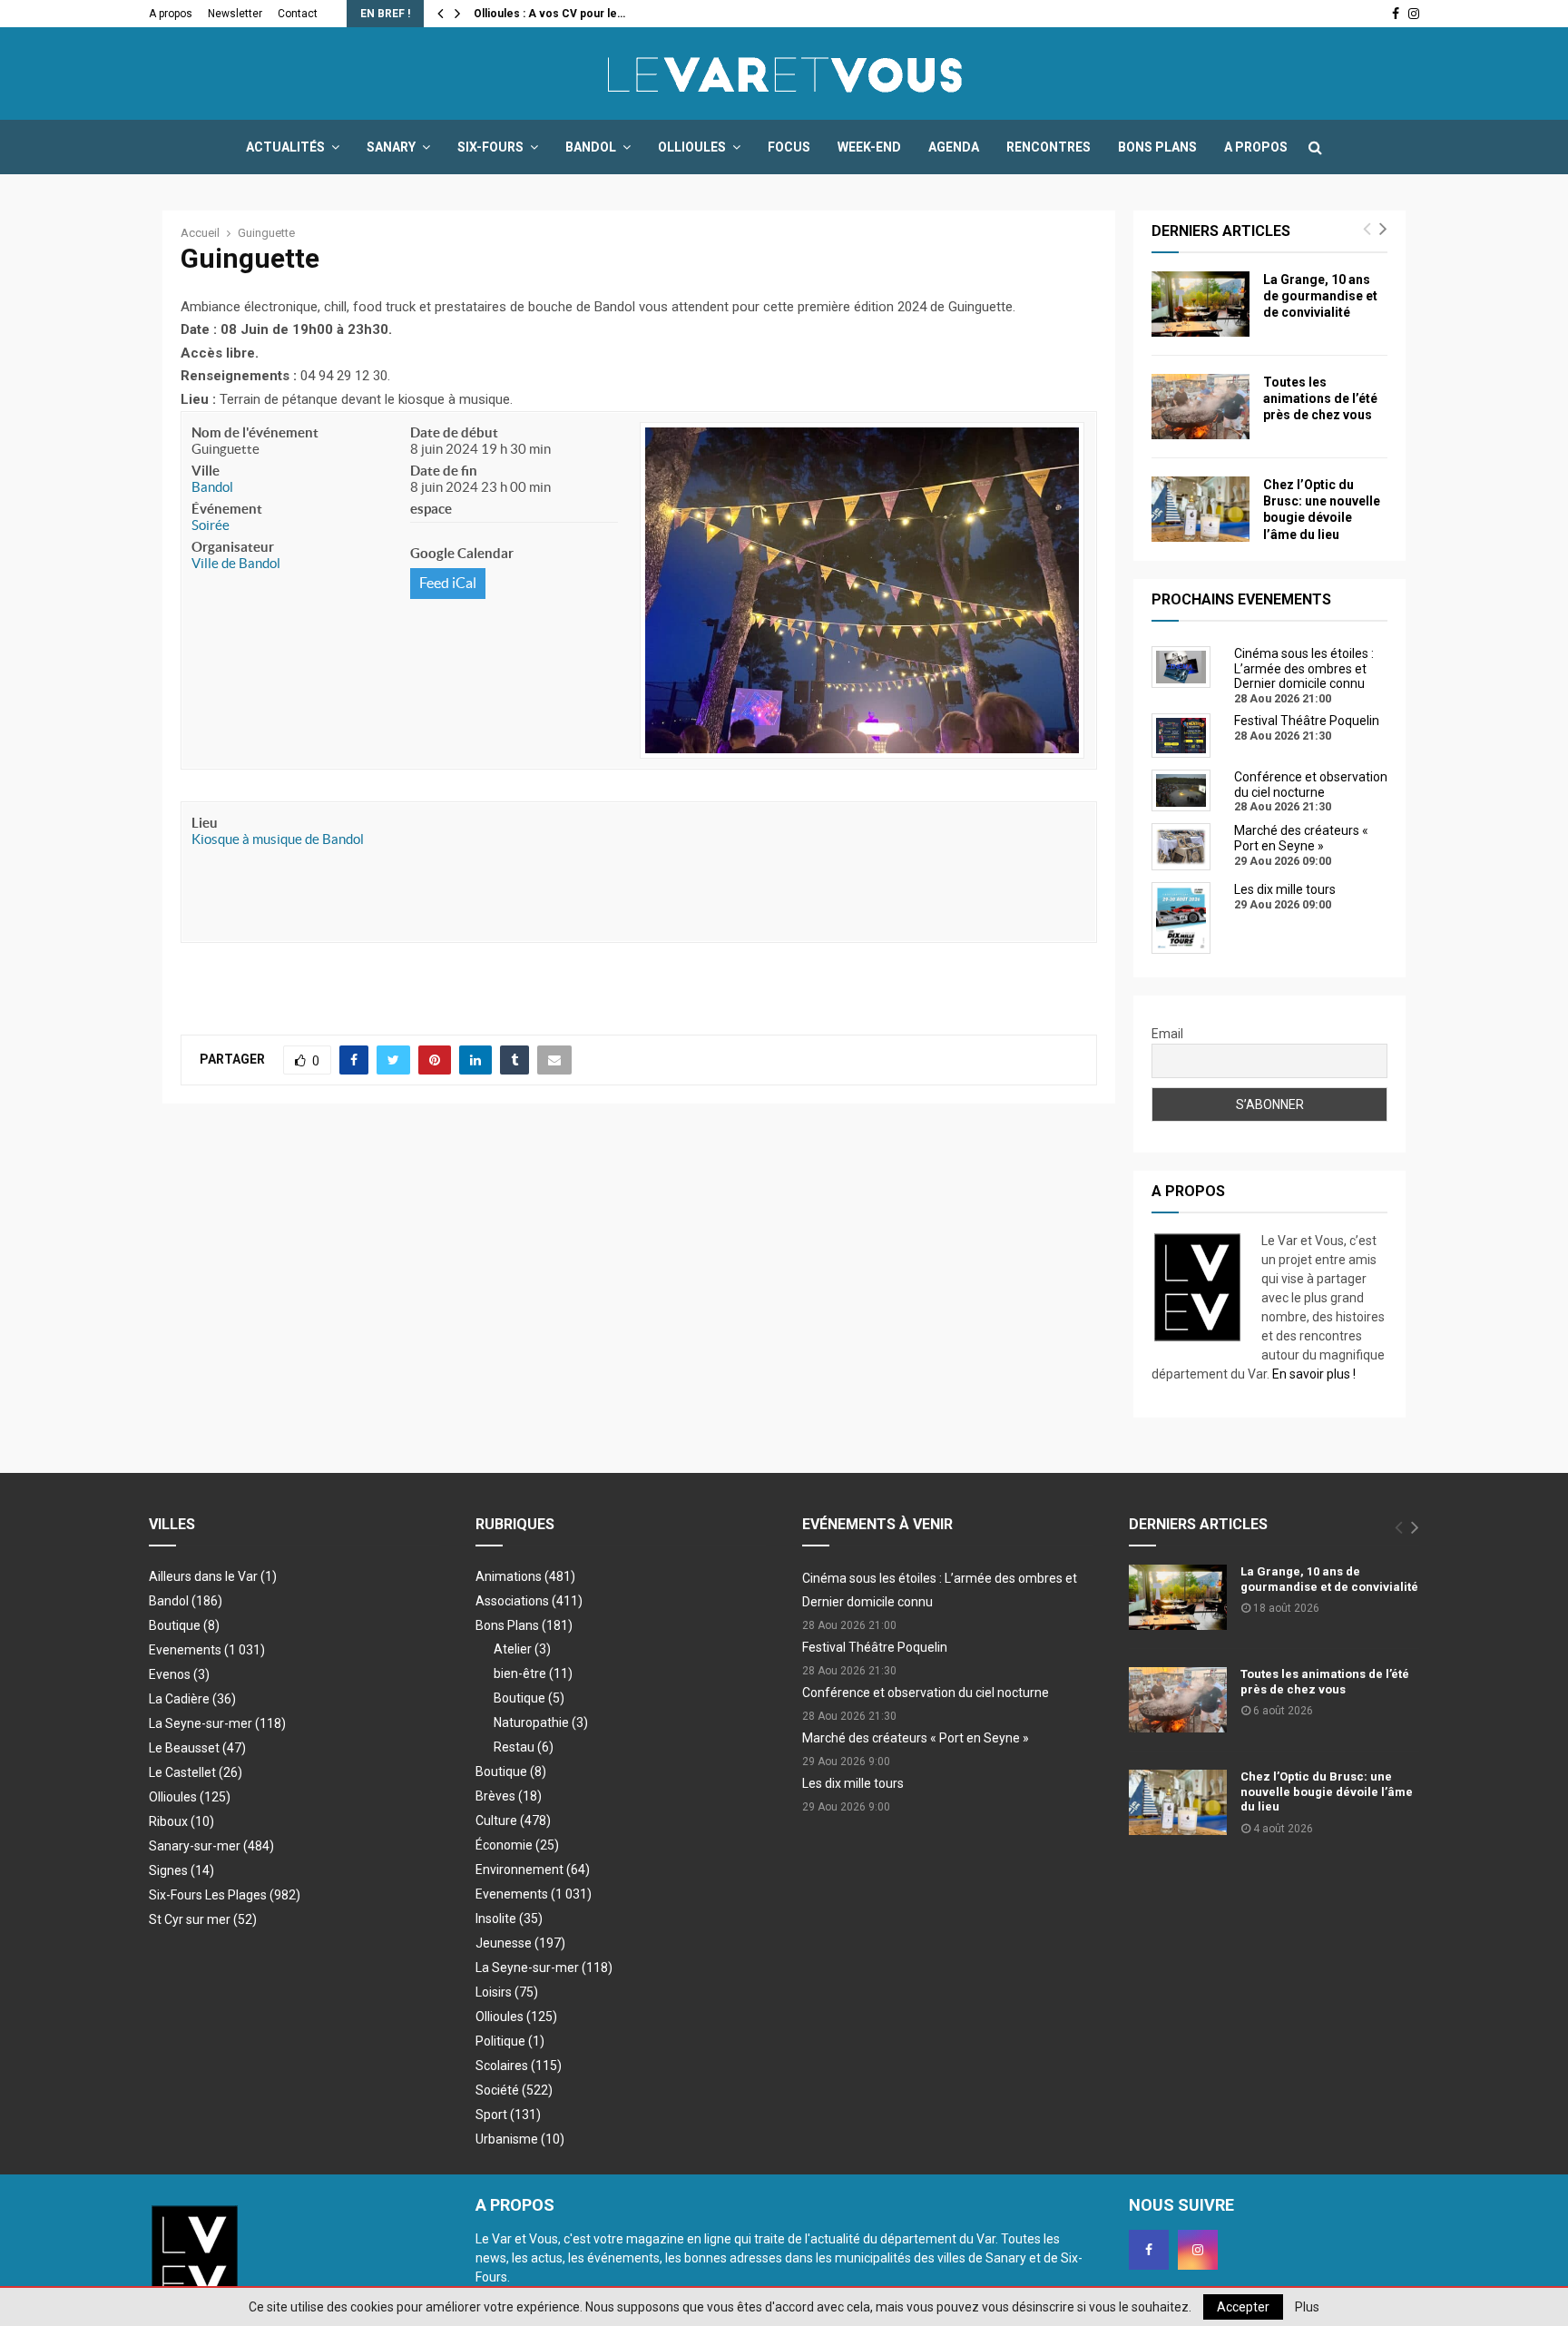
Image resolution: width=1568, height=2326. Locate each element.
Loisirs (507, 1992)
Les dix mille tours (853, 1783)
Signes (181, 1870)
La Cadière (192, 1699)
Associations (529, 1601)
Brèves (509, 1796)
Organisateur (233, 547)
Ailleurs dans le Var (213, 1576)
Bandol (591, 147)
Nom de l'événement (255, 432)
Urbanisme (520, 2139)
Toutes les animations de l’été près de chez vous (1320, 398)
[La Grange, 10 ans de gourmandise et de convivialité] (1200, 304)
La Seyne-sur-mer (217, 1723)
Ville (206, 471)
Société (514, 2090)
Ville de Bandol (236, 563)
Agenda (954, 147)
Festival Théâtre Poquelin (875, 1647)
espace (431, 509)
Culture (513, 1821)
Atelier (522, 1649)
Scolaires (519, 2066)
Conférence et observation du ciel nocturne (926, 1693)
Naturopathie (541, 1722)
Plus (1307, 2307)
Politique (510, 2041)
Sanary (391, 147)
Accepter (1243, 2307)
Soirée (211, 525)
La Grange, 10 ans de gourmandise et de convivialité (1320, 296)
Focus (789, 147)
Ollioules (692, 147)
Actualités (285, 147)
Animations (525, 1576)
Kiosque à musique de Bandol (278, 839)
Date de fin (444, 471)
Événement (227, 509)
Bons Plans (1157, 147)
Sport (508, 2115)
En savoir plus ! (1314, 1374)
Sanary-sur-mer (211, 1846)
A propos (171, 14)
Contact (298, 14)
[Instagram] (1198, 2250)
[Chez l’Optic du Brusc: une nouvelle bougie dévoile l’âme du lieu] (1200, 509)
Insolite (509, 1919)
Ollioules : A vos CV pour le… (549, 14)
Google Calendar (462, 553)
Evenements (185, 1650)
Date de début (454, 432)
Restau (524, 1747)
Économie (517, 1845)
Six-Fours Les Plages (225, 1895)
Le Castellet (196, 1772)
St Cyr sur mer (203, 1919)
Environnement (533, 1870)
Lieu (205, 823)
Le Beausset (197, 1748)
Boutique (184, 1625)
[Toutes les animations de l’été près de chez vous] (1200, 407)
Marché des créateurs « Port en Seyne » (916, 1738)
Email (1167, 1034)
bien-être (533, 1673)
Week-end (869, 147)
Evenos (179, 1674)
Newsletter (235, 14)
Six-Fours (490, 147)
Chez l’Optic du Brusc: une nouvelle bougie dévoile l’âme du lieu (1327, 1792)
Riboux (181, 1821)
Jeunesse (520, 1943)
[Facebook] (1149, 2250)
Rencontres (1049, 147)
